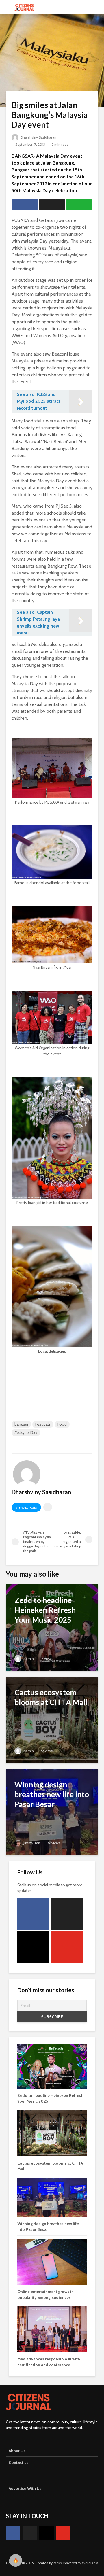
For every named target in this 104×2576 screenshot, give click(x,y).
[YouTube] (67, 1947)
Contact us (19, 2462)
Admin (28, 1659)
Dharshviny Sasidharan (38, 137)
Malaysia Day (26, 1432)
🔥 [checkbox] (16, 2560)
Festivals (43, 1424)
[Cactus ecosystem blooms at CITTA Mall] (52, 1719)
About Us (17, 2451)
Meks (57, 2563)
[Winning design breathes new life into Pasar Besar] (52, 1811)
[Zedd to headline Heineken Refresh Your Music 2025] (52, 1627)
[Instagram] (33, 1947)
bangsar (21, 1424)
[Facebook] (33, 1914)
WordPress (90, 2563)
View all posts (26, 1508)
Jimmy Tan (31, 1843)
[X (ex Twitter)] (67, 1914)
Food (62, 1424)
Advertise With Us (25, 2488)
